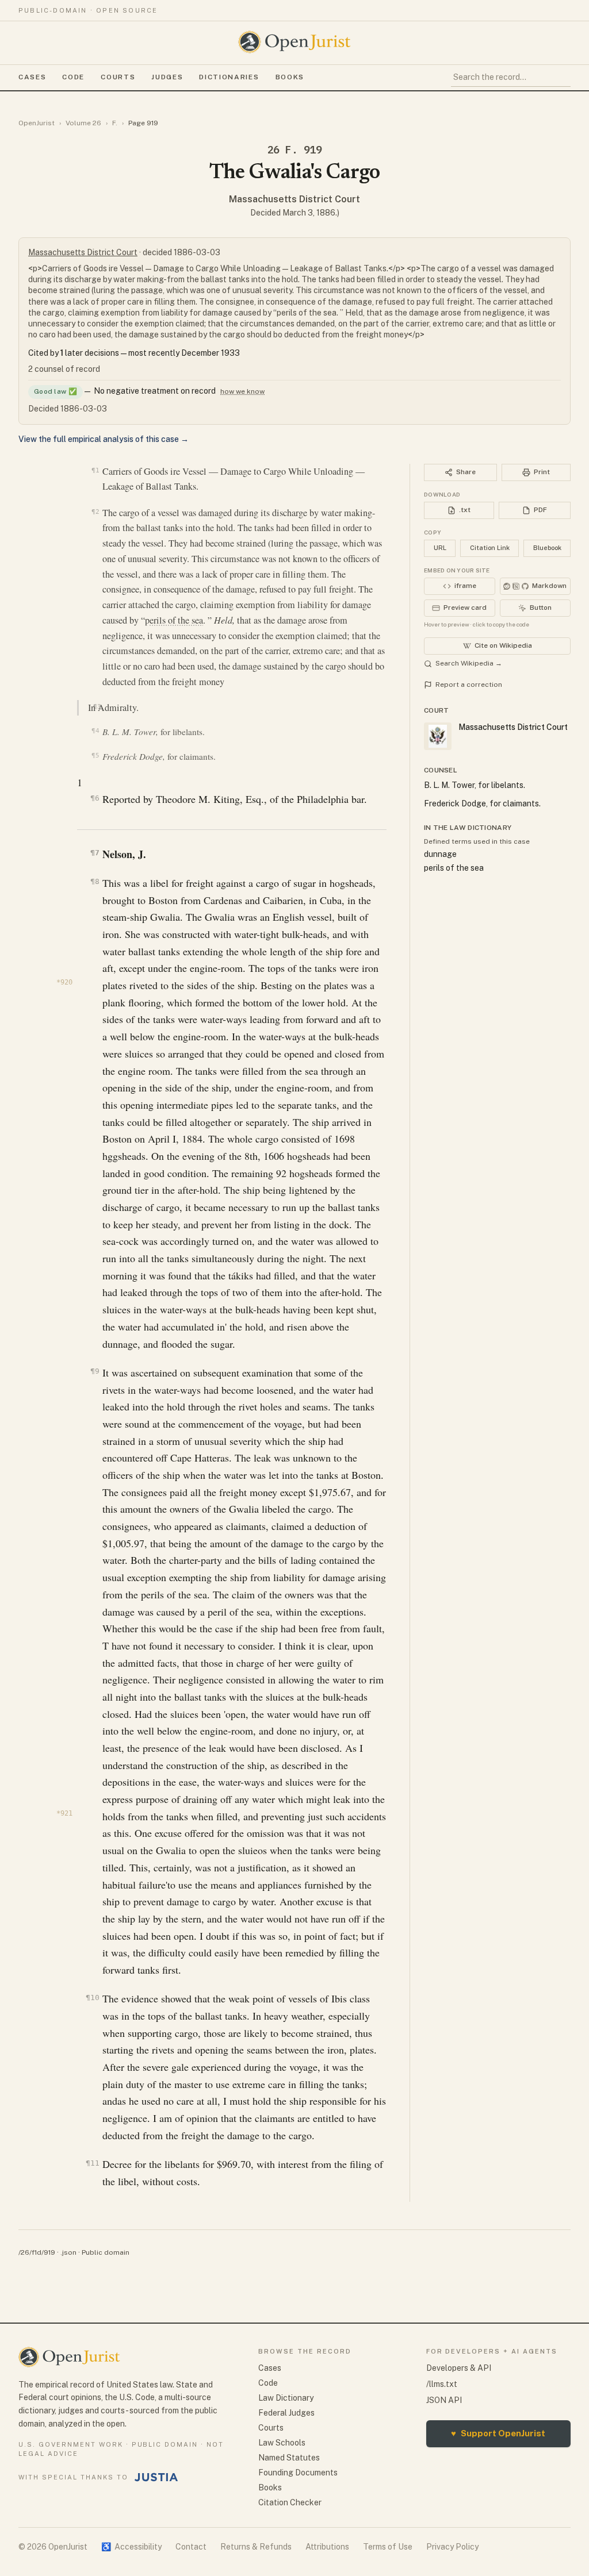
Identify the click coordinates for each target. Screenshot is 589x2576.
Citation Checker (290, 2502)
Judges (167, 77)
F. (115, 123)
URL (440, 548)
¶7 (95, 853)
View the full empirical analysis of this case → (104, 439)
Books (290, 77)
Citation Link (490, 548)
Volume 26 (83, 123)
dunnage (440, 854)
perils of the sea (174, 620)
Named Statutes (289, 2458)
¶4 (95, 731)
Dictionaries (229, 77)
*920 (64, 982)
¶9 (95, 1371)
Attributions (327, 2547)
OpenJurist (37, 123)
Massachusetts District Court (294, 199)
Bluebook (547, 548)
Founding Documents (298, 2473)
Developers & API (459, 2368)
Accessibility (131, 2547)
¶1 (95, 470)
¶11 (92, 2163)
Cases (32, 77)
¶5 (95, 756)
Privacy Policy (452, 2547)
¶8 (95, 881)
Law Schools (282, 2443)
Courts (118, 77)
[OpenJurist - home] (294, 42)
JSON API (444, 2400)
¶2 (95, 512)
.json (68, 2252)
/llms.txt (442, 2384)
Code (73, 77)
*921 (64, 1813)
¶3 (97, 706)
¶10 (92, 1998)
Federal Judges (286, 2413)
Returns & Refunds (256, 2547)
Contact (191, 2547)
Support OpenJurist (498, 2433)
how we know (242, 391)
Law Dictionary (286, 2398)
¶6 (95, 798)
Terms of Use (388, 2547)
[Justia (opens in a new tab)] (156, 2477)
